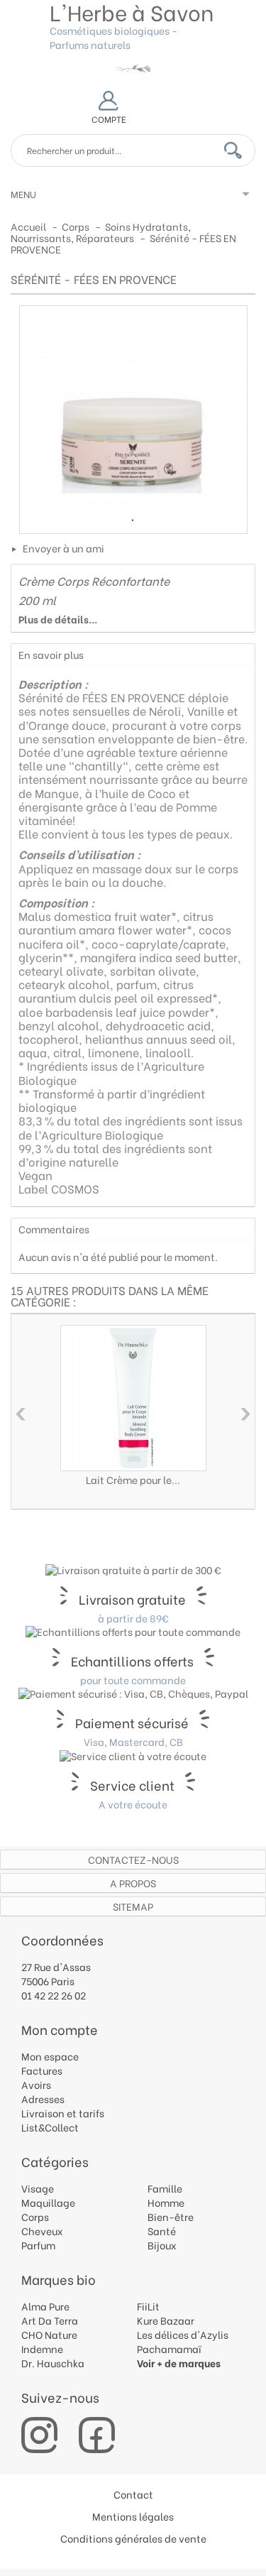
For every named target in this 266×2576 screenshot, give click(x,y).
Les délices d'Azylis (183, 2334)
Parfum (38, 2245)
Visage (38, 2188)
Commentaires (54, 1229)
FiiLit (148, 2306)
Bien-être (171, 2216)
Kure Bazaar (166, 2320)
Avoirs (36, 2084)
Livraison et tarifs (63, 2113)
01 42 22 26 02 (54, 1995)
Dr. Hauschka (53, 2363)
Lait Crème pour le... (133, 1479)
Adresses (43, 2099)
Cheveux (42, 2231)
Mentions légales (133, 2516)
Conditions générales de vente (133, 2538)
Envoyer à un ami (63, 548)
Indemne (42, 2348)
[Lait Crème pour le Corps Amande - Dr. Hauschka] (133, 1398)
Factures (42, 2070)
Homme (166, 2202)
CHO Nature (49, 2334)
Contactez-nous (133, 1859)
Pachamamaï (169, 2348)
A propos (133, 1883)
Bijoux (162, 2245)
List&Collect (50, 2127)
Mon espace (50, 2056)
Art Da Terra (50, 2320)
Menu (23, 193)
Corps (35, 2216)
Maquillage (48, 2202)
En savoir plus (51, 654)
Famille (165, 2188)
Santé (162, 2231)
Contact (133, 2494)
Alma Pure (45, 2306)
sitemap (133, 1906)
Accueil (28, 226)
